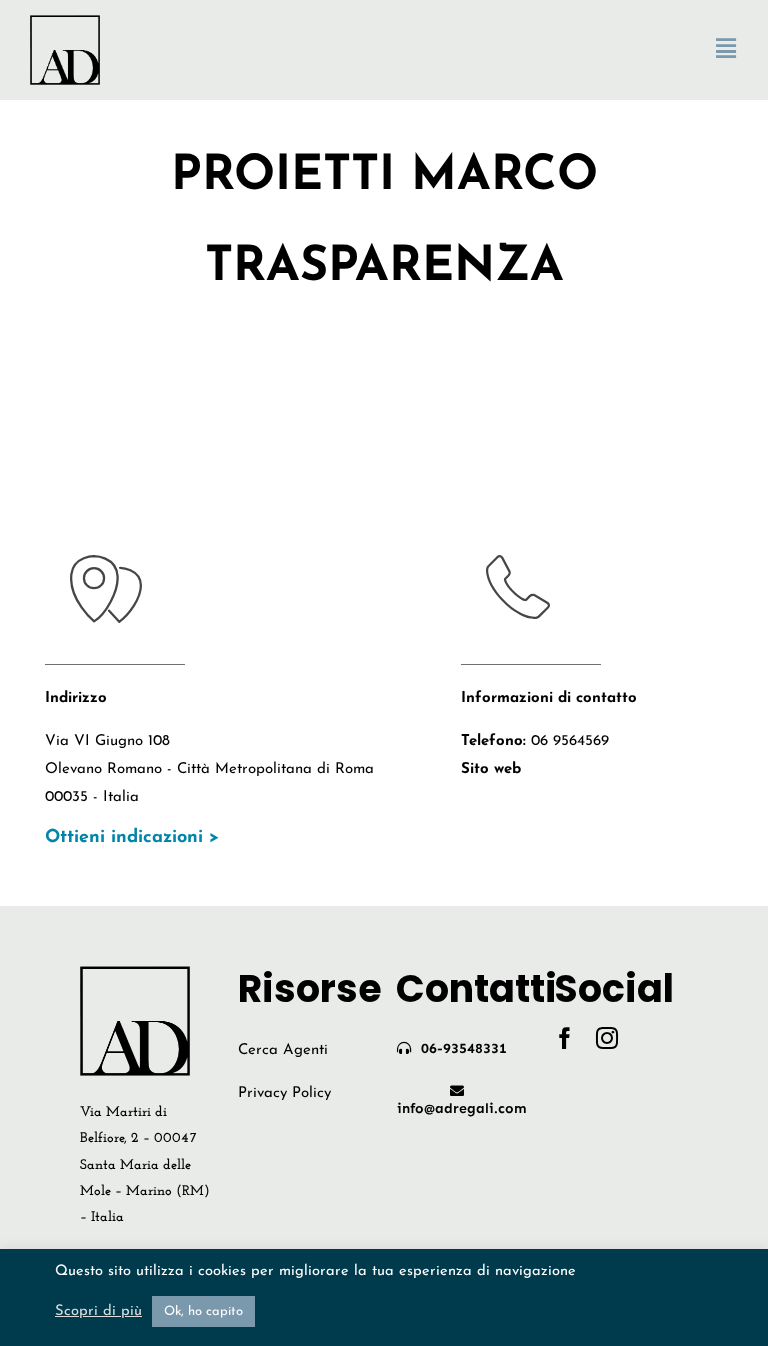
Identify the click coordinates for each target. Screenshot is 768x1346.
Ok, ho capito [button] (203, 1311)
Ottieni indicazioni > (132, 838)
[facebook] (565, 1038)
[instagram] (607, 1038)
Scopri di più (98, 1311)
